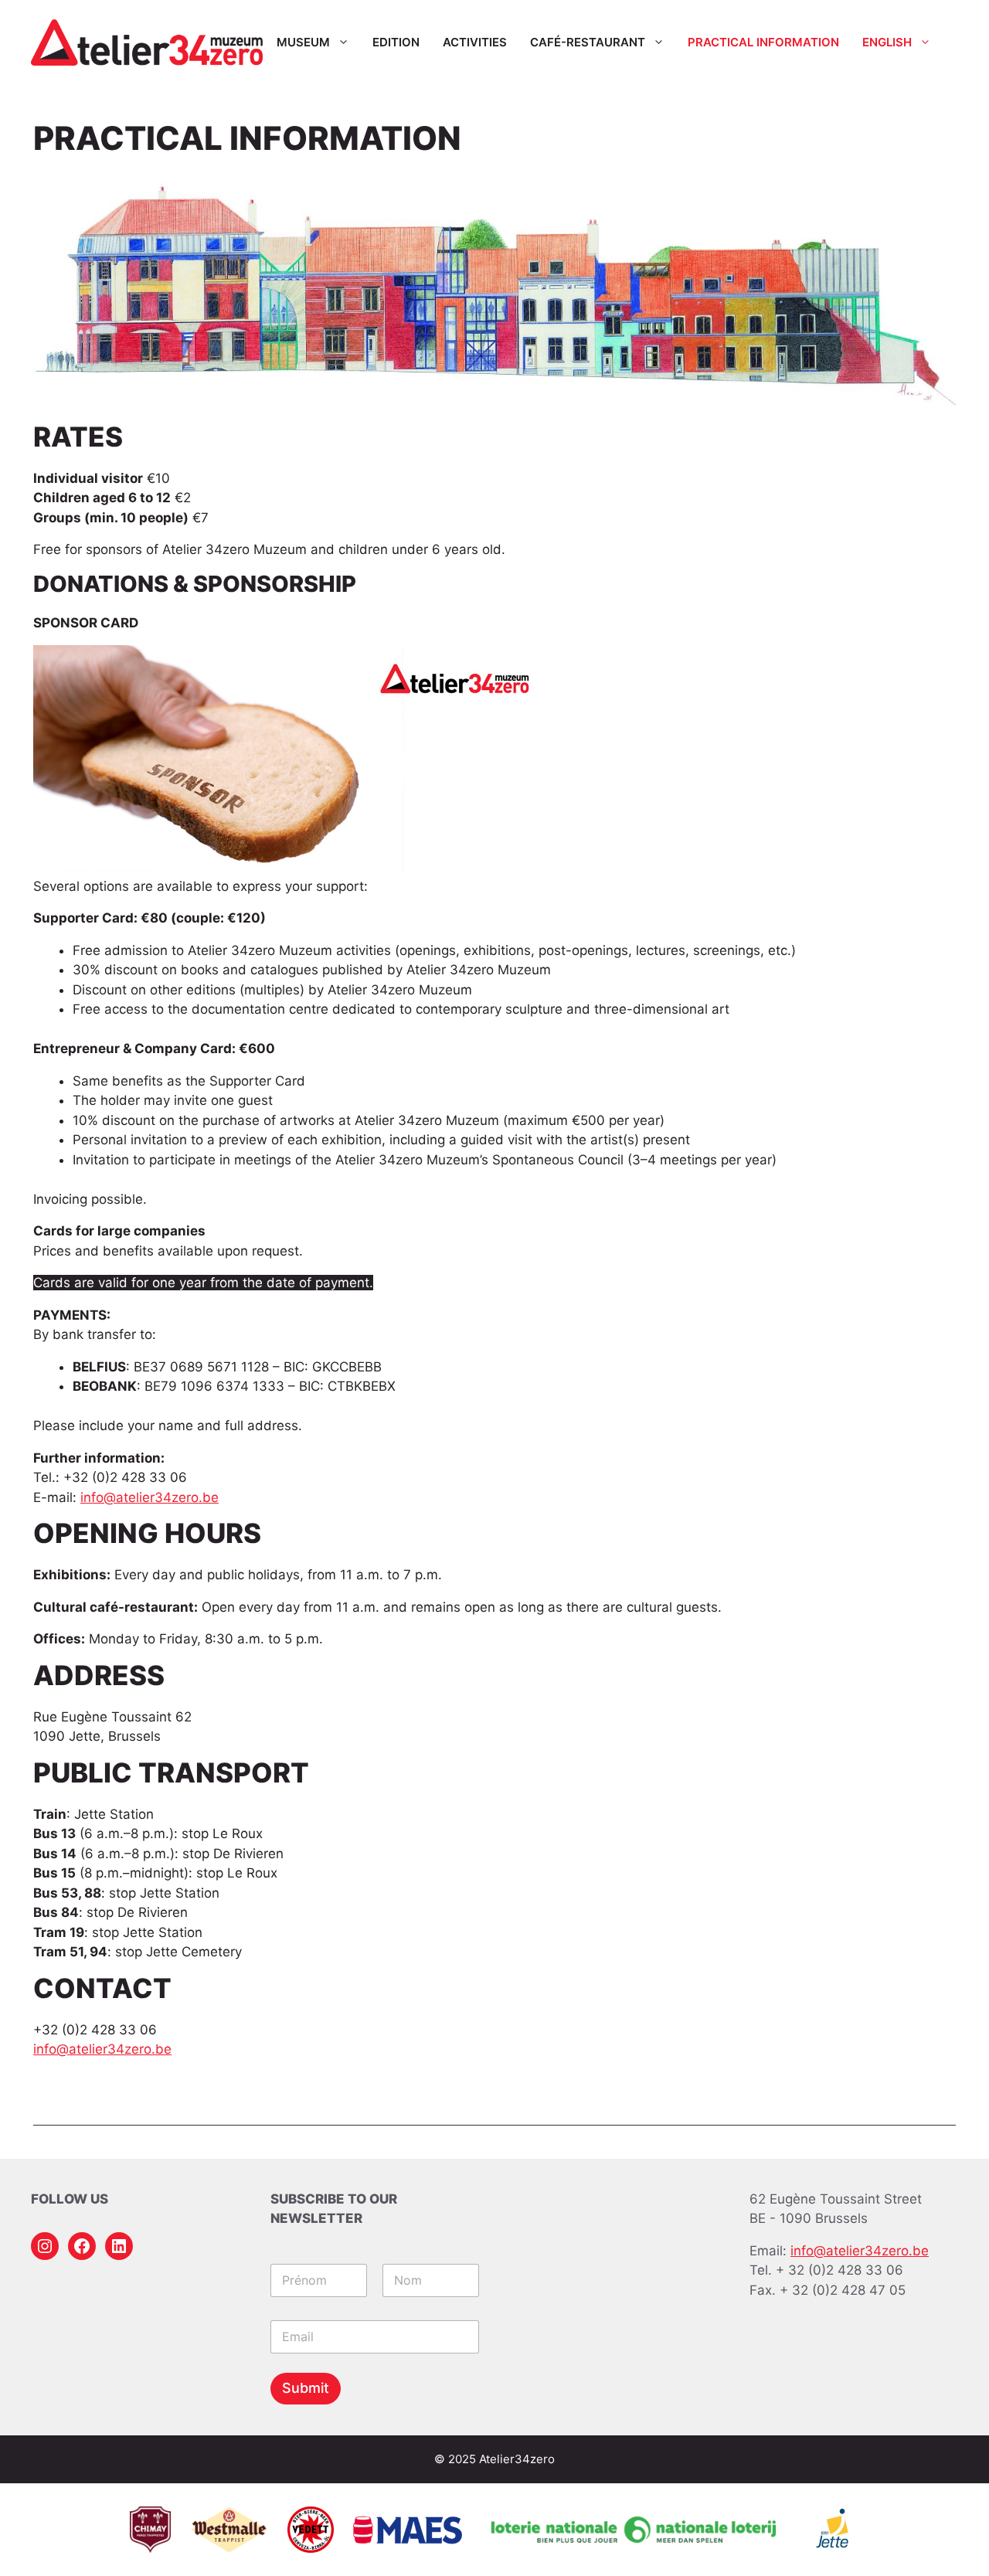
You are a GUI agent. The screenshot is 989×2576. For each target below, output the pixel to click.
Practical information (763, 42)
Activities (475, 42)
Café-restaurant (588, 42)
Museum (303, 42)
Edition (396, 42)
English (887, 42)
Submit (306, 2388)
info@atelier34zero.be (150, 1497)
